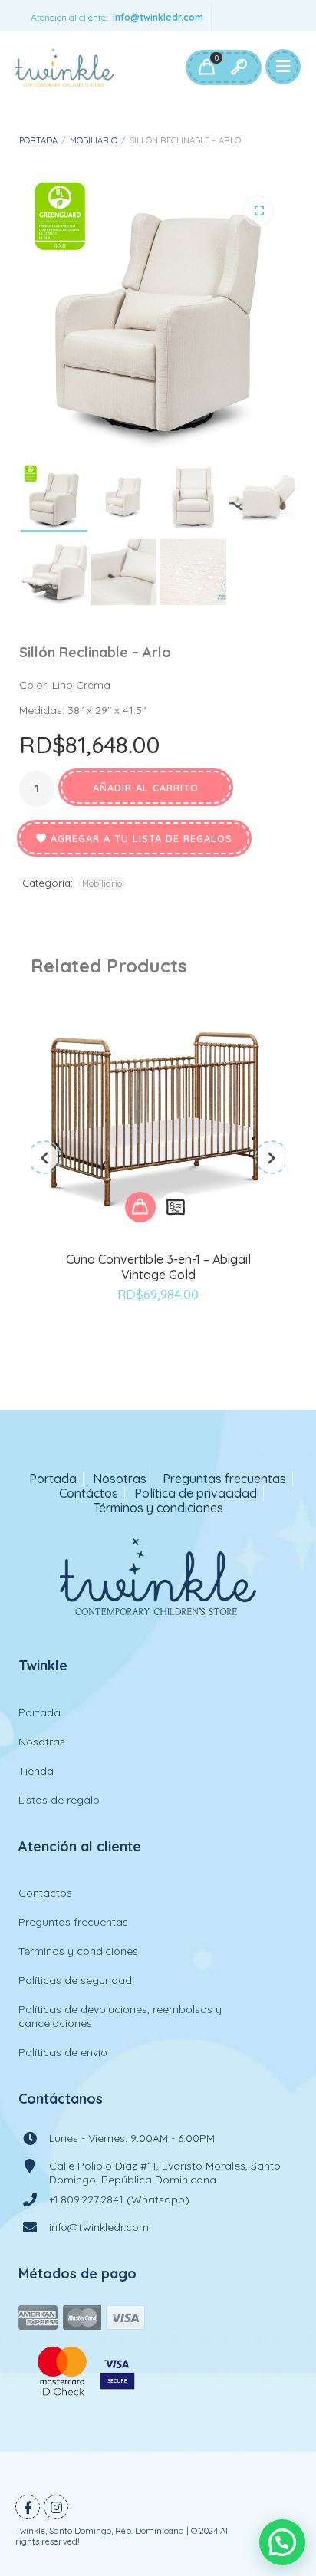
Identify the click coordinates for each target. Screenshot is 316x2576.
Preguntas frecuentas (224, 1479)
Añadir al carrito (146, 788)
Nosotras (120, 1479)
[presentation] (44, 1157)
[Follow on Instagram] (56, 2507)
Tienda (36, 1771)
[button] (258, 211)
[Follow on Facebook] (28, 2507)
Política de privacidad (196, 1494)
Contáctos (89, 1494)
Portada (38, 140)
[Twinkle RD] (64, 67)
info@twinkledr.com (158, 17)
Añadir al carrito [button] (140, 1207)
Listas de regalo (59, 1800)
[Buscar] (239, 67)
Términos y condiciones (158, 1508)
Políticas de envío (63, 2052)
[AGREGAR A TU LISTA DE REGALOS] (158, 1337)
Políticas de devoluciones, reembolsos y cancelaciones (120, 2016)
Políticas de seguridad (75, 1980)
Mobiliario (94, 140)
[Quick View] (176, 1207)
